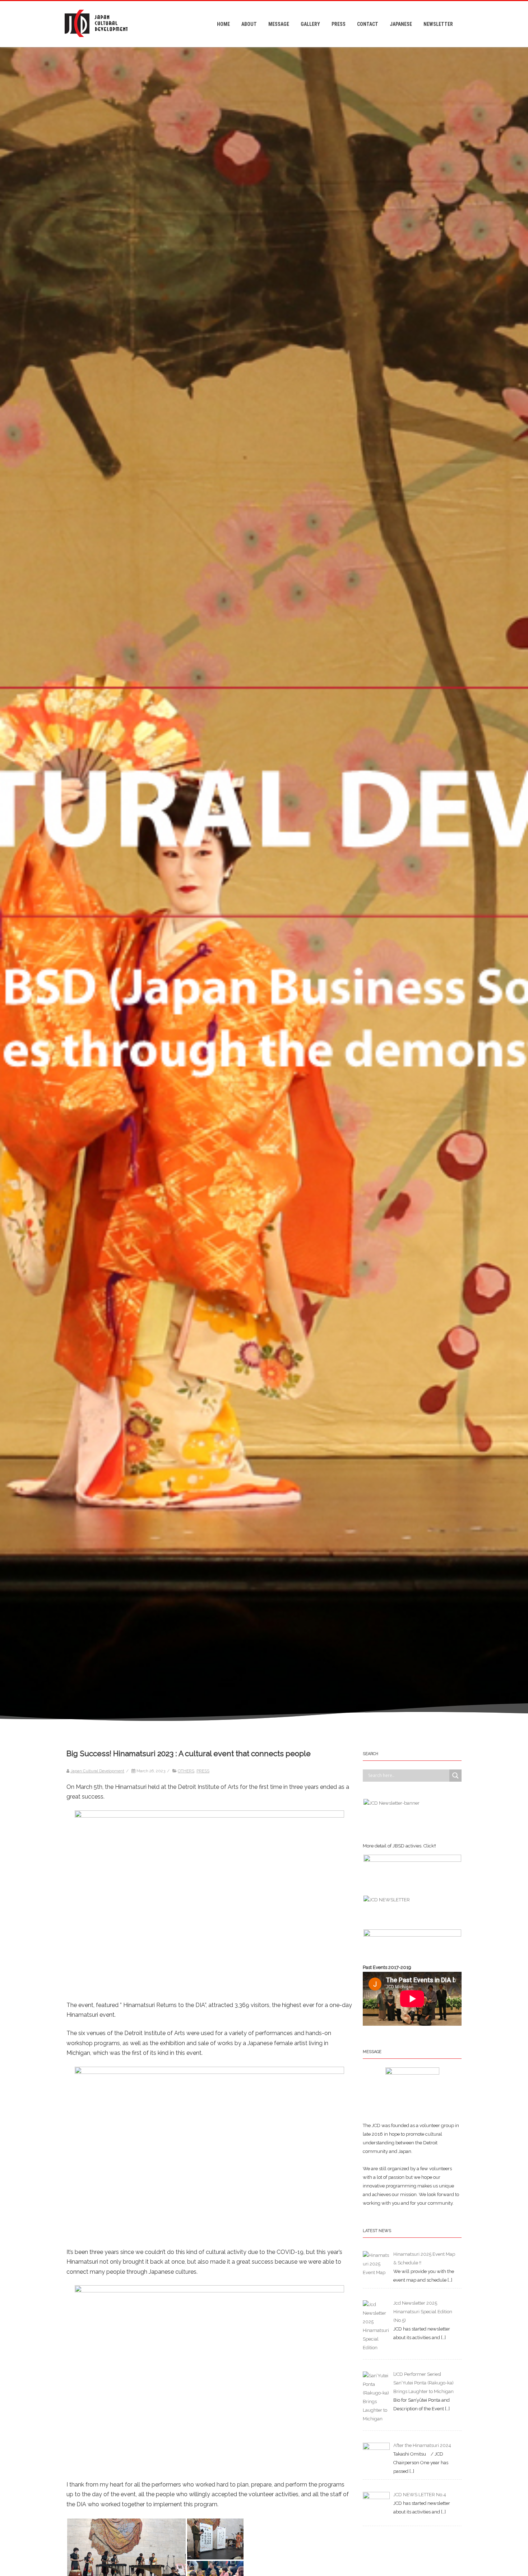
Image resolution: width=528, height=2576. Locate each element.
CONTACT (368, 24)
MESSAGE (279, 24)
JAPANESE (401, 24)
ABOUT (249, 24)
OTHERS (186, 1771)
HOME (223, 24)
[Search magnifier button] (455, 1776)
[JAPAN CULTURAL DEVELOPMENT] (96, 44)
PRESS (339, 24)
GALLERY (310, 24)
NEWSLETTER (438, 24)
